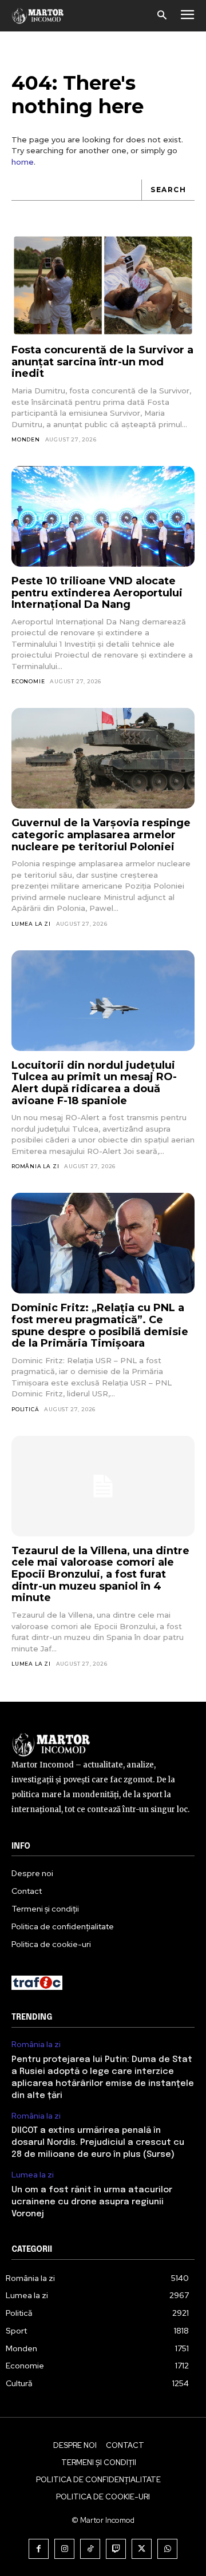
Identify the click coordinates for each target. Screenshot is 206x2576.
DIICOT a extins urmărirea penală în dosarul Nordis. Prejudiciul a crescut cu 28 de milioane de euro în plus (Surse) (98, 2143)
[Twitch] (116, 2549)
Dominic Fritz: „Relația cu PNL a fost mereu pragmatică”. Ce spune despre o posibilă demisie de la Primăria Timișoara (100, 1325)
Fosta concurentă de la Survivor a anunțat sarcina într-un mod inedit (102, 362)
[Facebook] (39, 2549)
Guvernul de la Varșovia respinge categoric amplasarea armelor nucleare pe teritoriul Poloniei (101, 835)
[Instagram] (64, 2549)
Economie (28, 681)
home (23, 162)
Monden (26, 439)
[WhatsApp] (167, 2549)
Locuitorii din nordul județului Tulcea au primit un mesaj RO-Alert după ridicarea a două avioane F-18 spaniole (94, 1083)
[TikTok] (90, 2549)
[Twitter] (142, 2549)
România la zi (35, 1166)
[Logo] (38, 15)
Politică (25, 1409)
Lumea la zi (31, 924)
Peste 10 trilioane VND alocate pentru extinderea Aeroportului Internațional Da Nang (97, 593)
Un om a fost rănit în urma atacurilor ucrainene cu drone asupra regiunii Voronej (92, 2202)
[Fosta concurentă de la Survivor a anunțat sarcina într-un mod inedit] (103, 285)
